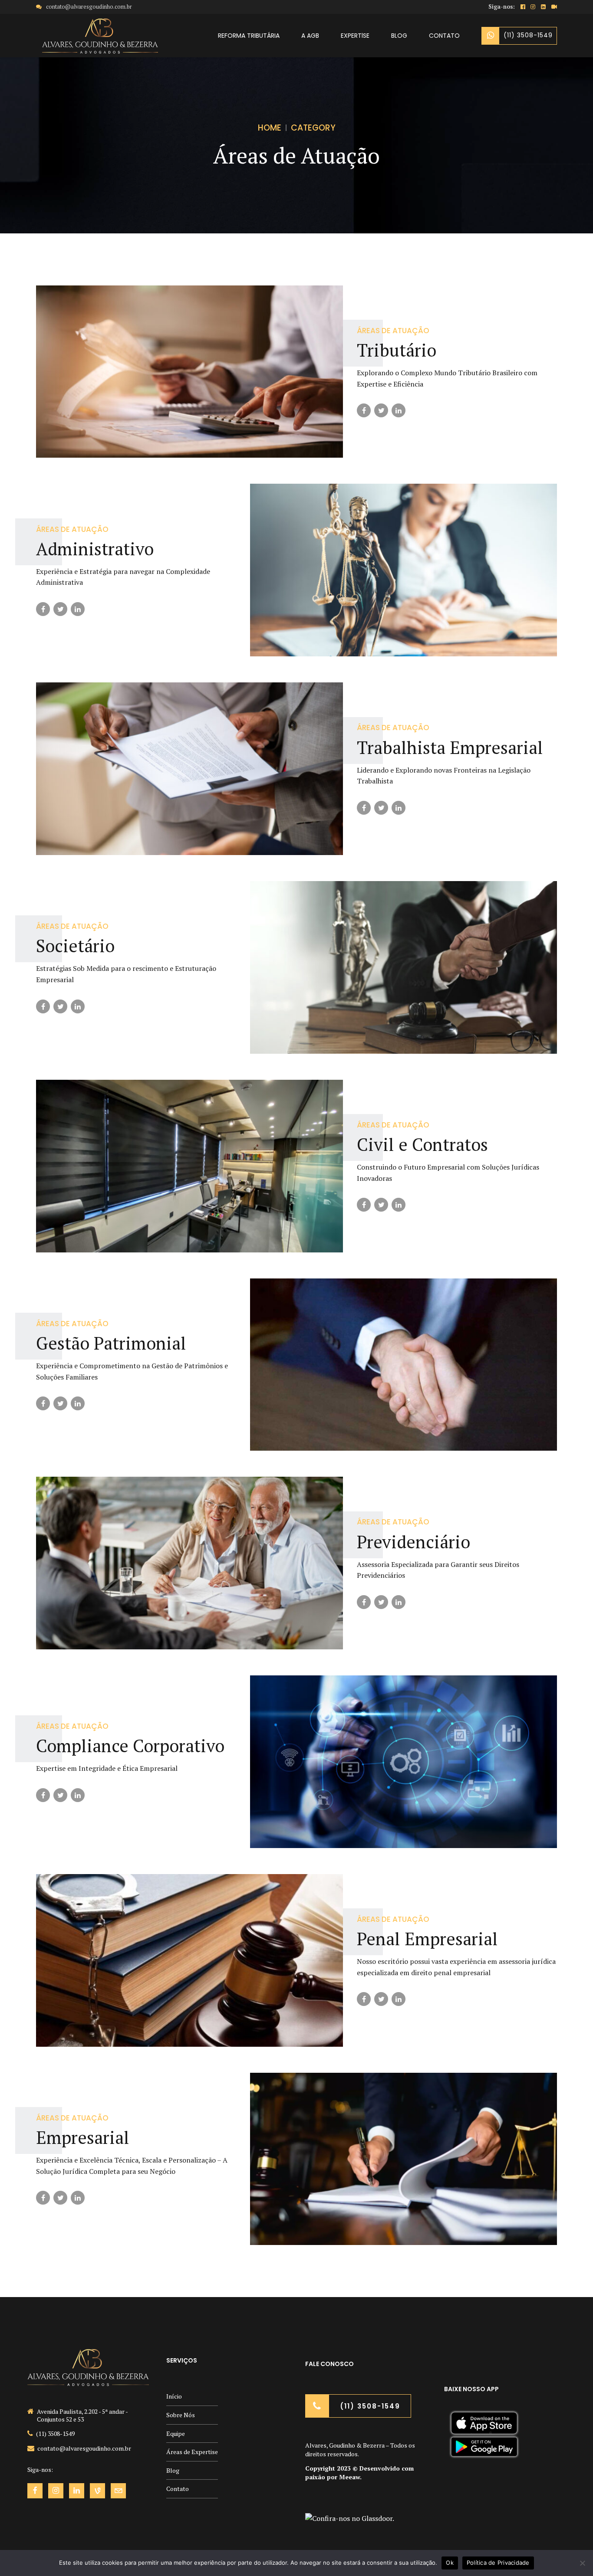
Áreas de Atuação (393, 331)
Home (270, 128)
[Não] (582, 2563)
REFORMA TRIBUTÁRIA (249, 36)
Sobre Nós (181, 2415)
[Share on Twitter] (381, 410)
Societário (75, 946)
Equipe (176, 2433)
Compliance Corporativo (130, 1745)
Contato (178, 2489)
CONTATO (444, 36)
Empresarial (83, 2137)
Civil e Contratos (422, 1144)
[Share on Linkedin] (399, 410)
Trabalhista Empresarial (450, 747)
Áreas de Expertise (192, 2452)
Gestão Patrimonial (111, 1343)
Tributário (397, 350)
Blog (173, 2470)
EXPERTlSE (355, 36)
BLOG (399, 36)
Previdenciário (413, 1542)
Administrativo (95, 549)
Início (174, 2396)
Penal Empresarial (427, 1939)
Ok (450, 2563)
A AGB (310, 36)
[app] (484, 2434)
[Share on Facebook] (364, 410)
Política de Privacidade (498, 2563)
